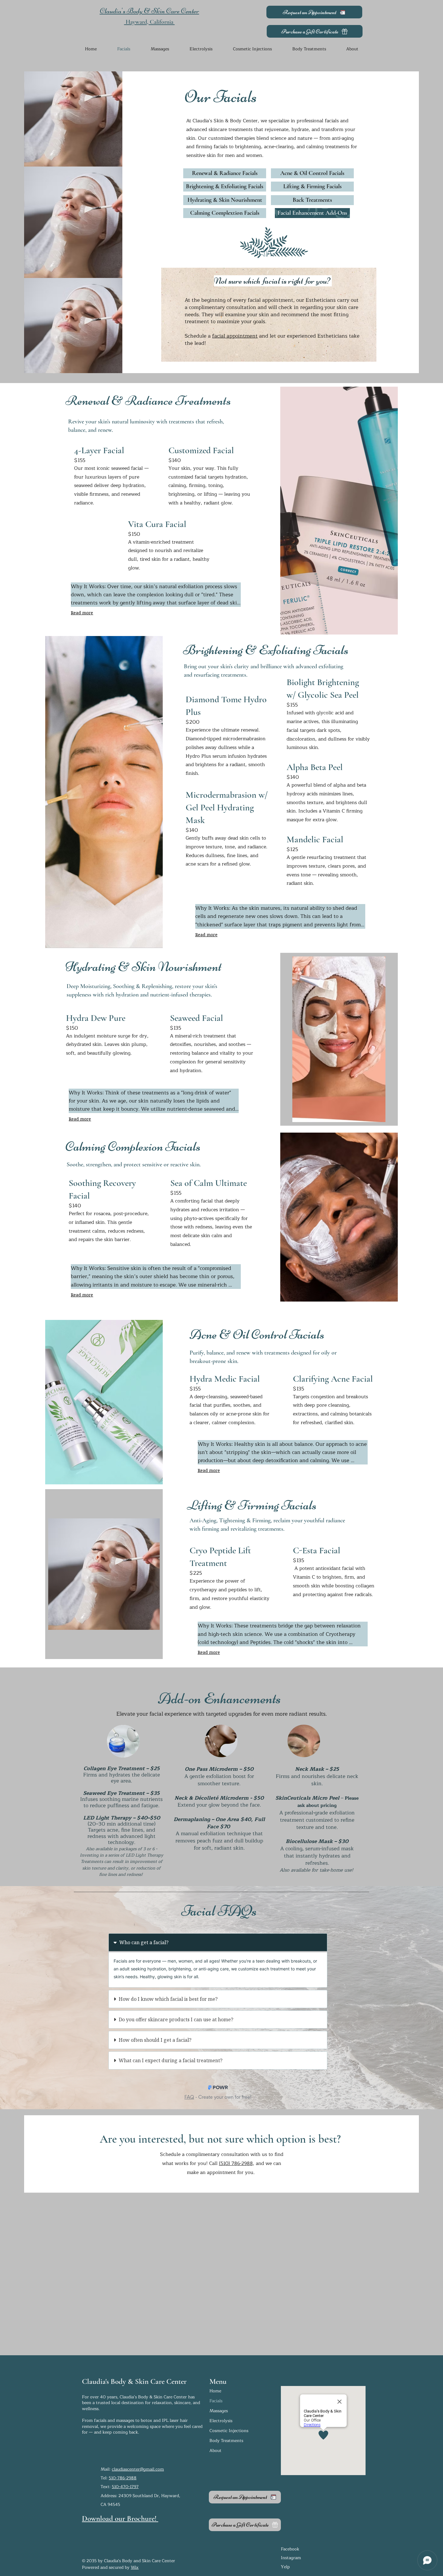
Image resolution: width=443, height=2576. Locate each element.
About (215, 2451)
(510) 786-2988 (236, 2163)
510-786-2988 (123, 2478)
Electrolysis (221, 2421)
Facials (216, 2401)
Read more (82, 613)
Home (215, 2391)
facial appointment (235, 336)
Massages (219, 2411)
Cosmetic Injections (229, 2431)
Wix (135, 2567)
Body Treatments (226, 2441)
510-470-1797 (125, 2487)
